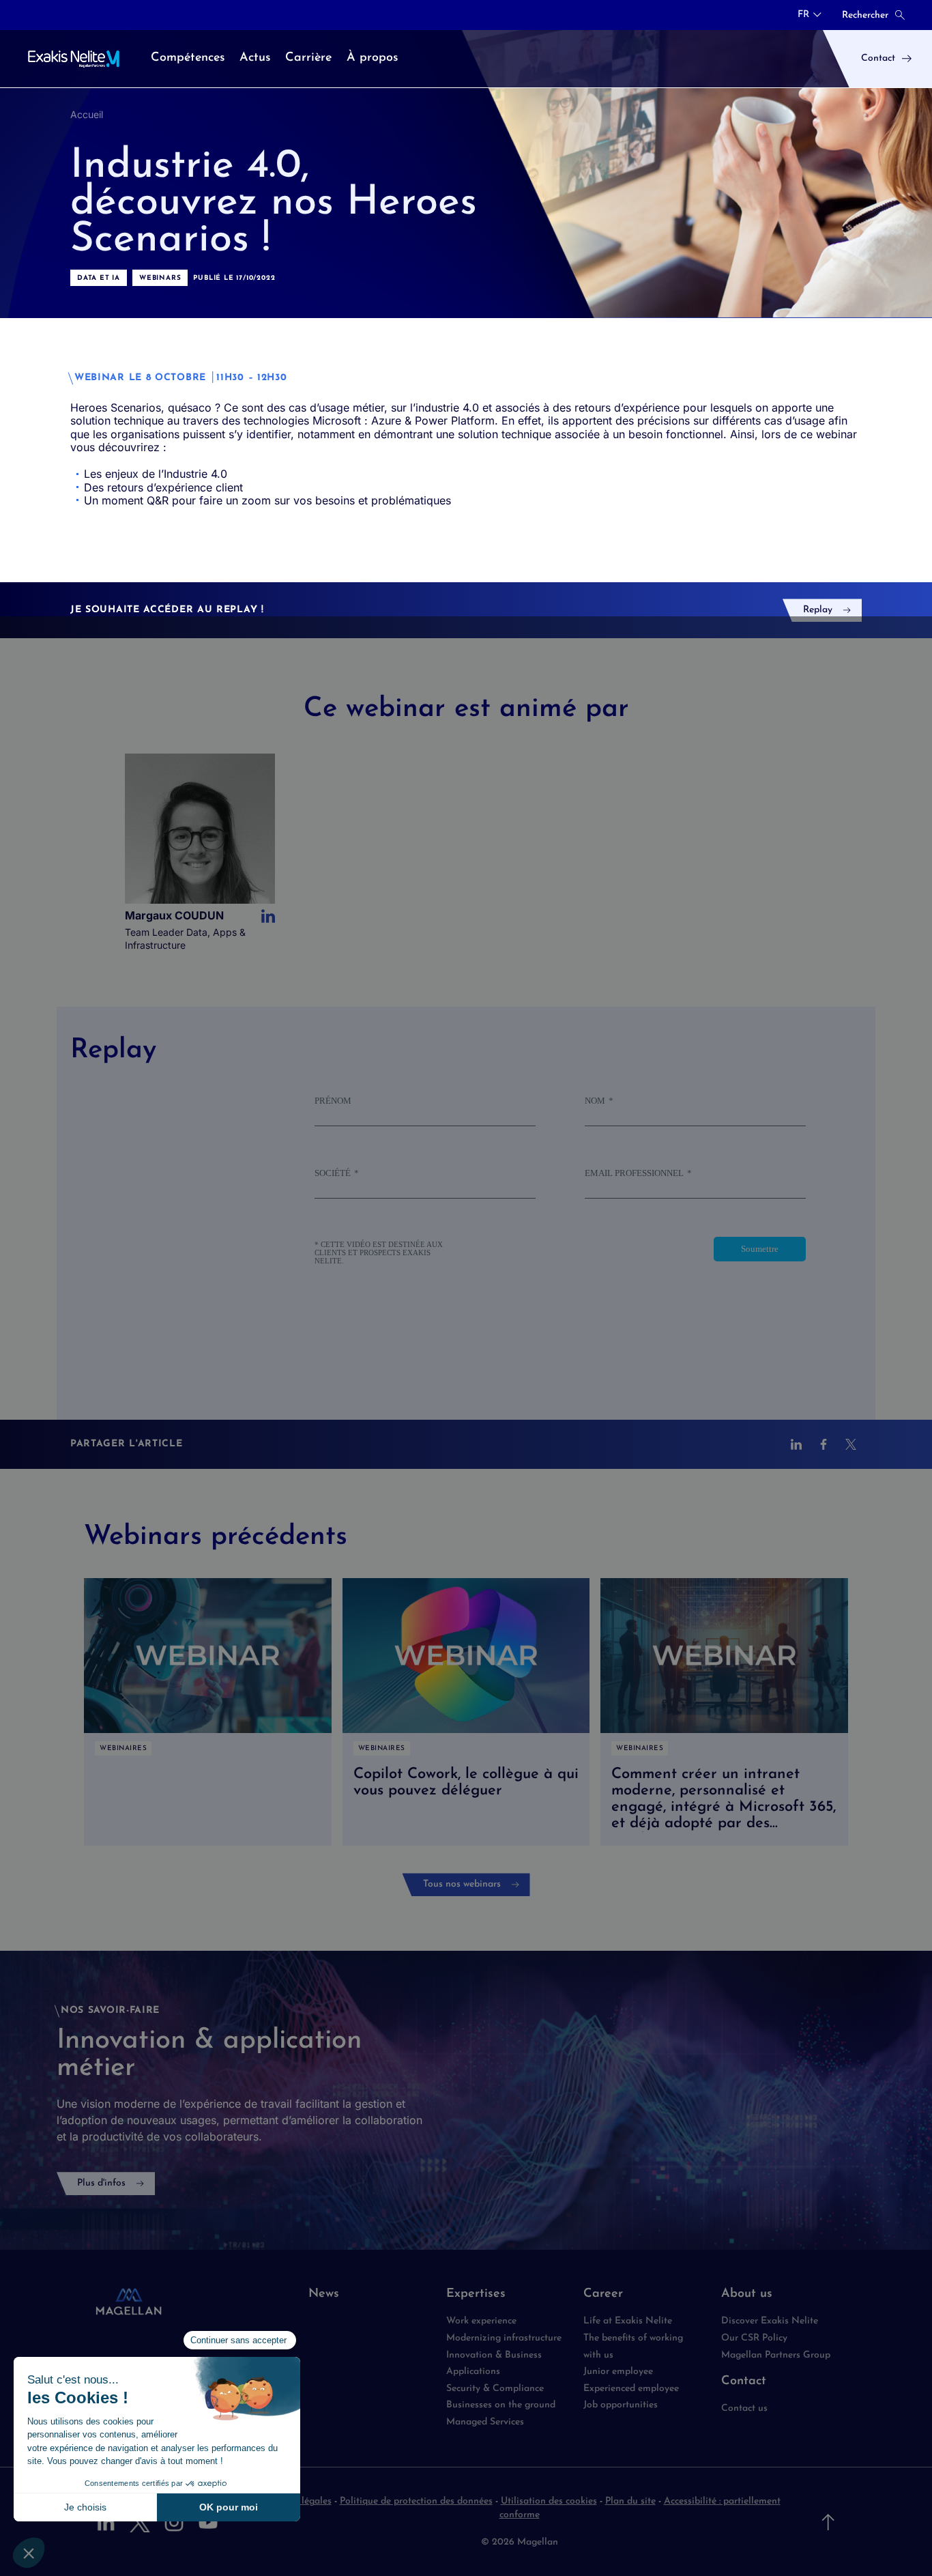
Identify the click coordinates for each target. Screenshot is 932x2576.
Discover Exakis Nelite (770, 2321)
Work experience (481, 2321)
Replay (818, 610)
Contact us (744, 2408)
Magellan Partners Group (776, 2355)
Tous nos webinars (462, 1884)
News (324, 2294)
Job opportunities (621, 2405)
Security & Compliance (495, 2389)
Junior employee (618, 2372)
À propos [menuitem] (372, 58)
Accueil (87, 114)
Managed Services (486, 2422)
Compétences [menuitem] (188, 58)
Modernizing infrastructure (504, 2338)
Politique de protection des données (416, 2501)
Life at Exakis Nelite (628, 2321)
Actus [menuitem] (255, 58)
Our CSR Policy (754, 2338)
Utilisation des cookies (549, 2501)
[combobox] (810, 15)
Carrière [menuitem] (308, 58)
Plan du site (630, 2501)
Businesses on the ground (501, 2405)
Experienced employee (631, 2389)
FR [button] (803, 15)
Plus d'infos (101, 2183)
